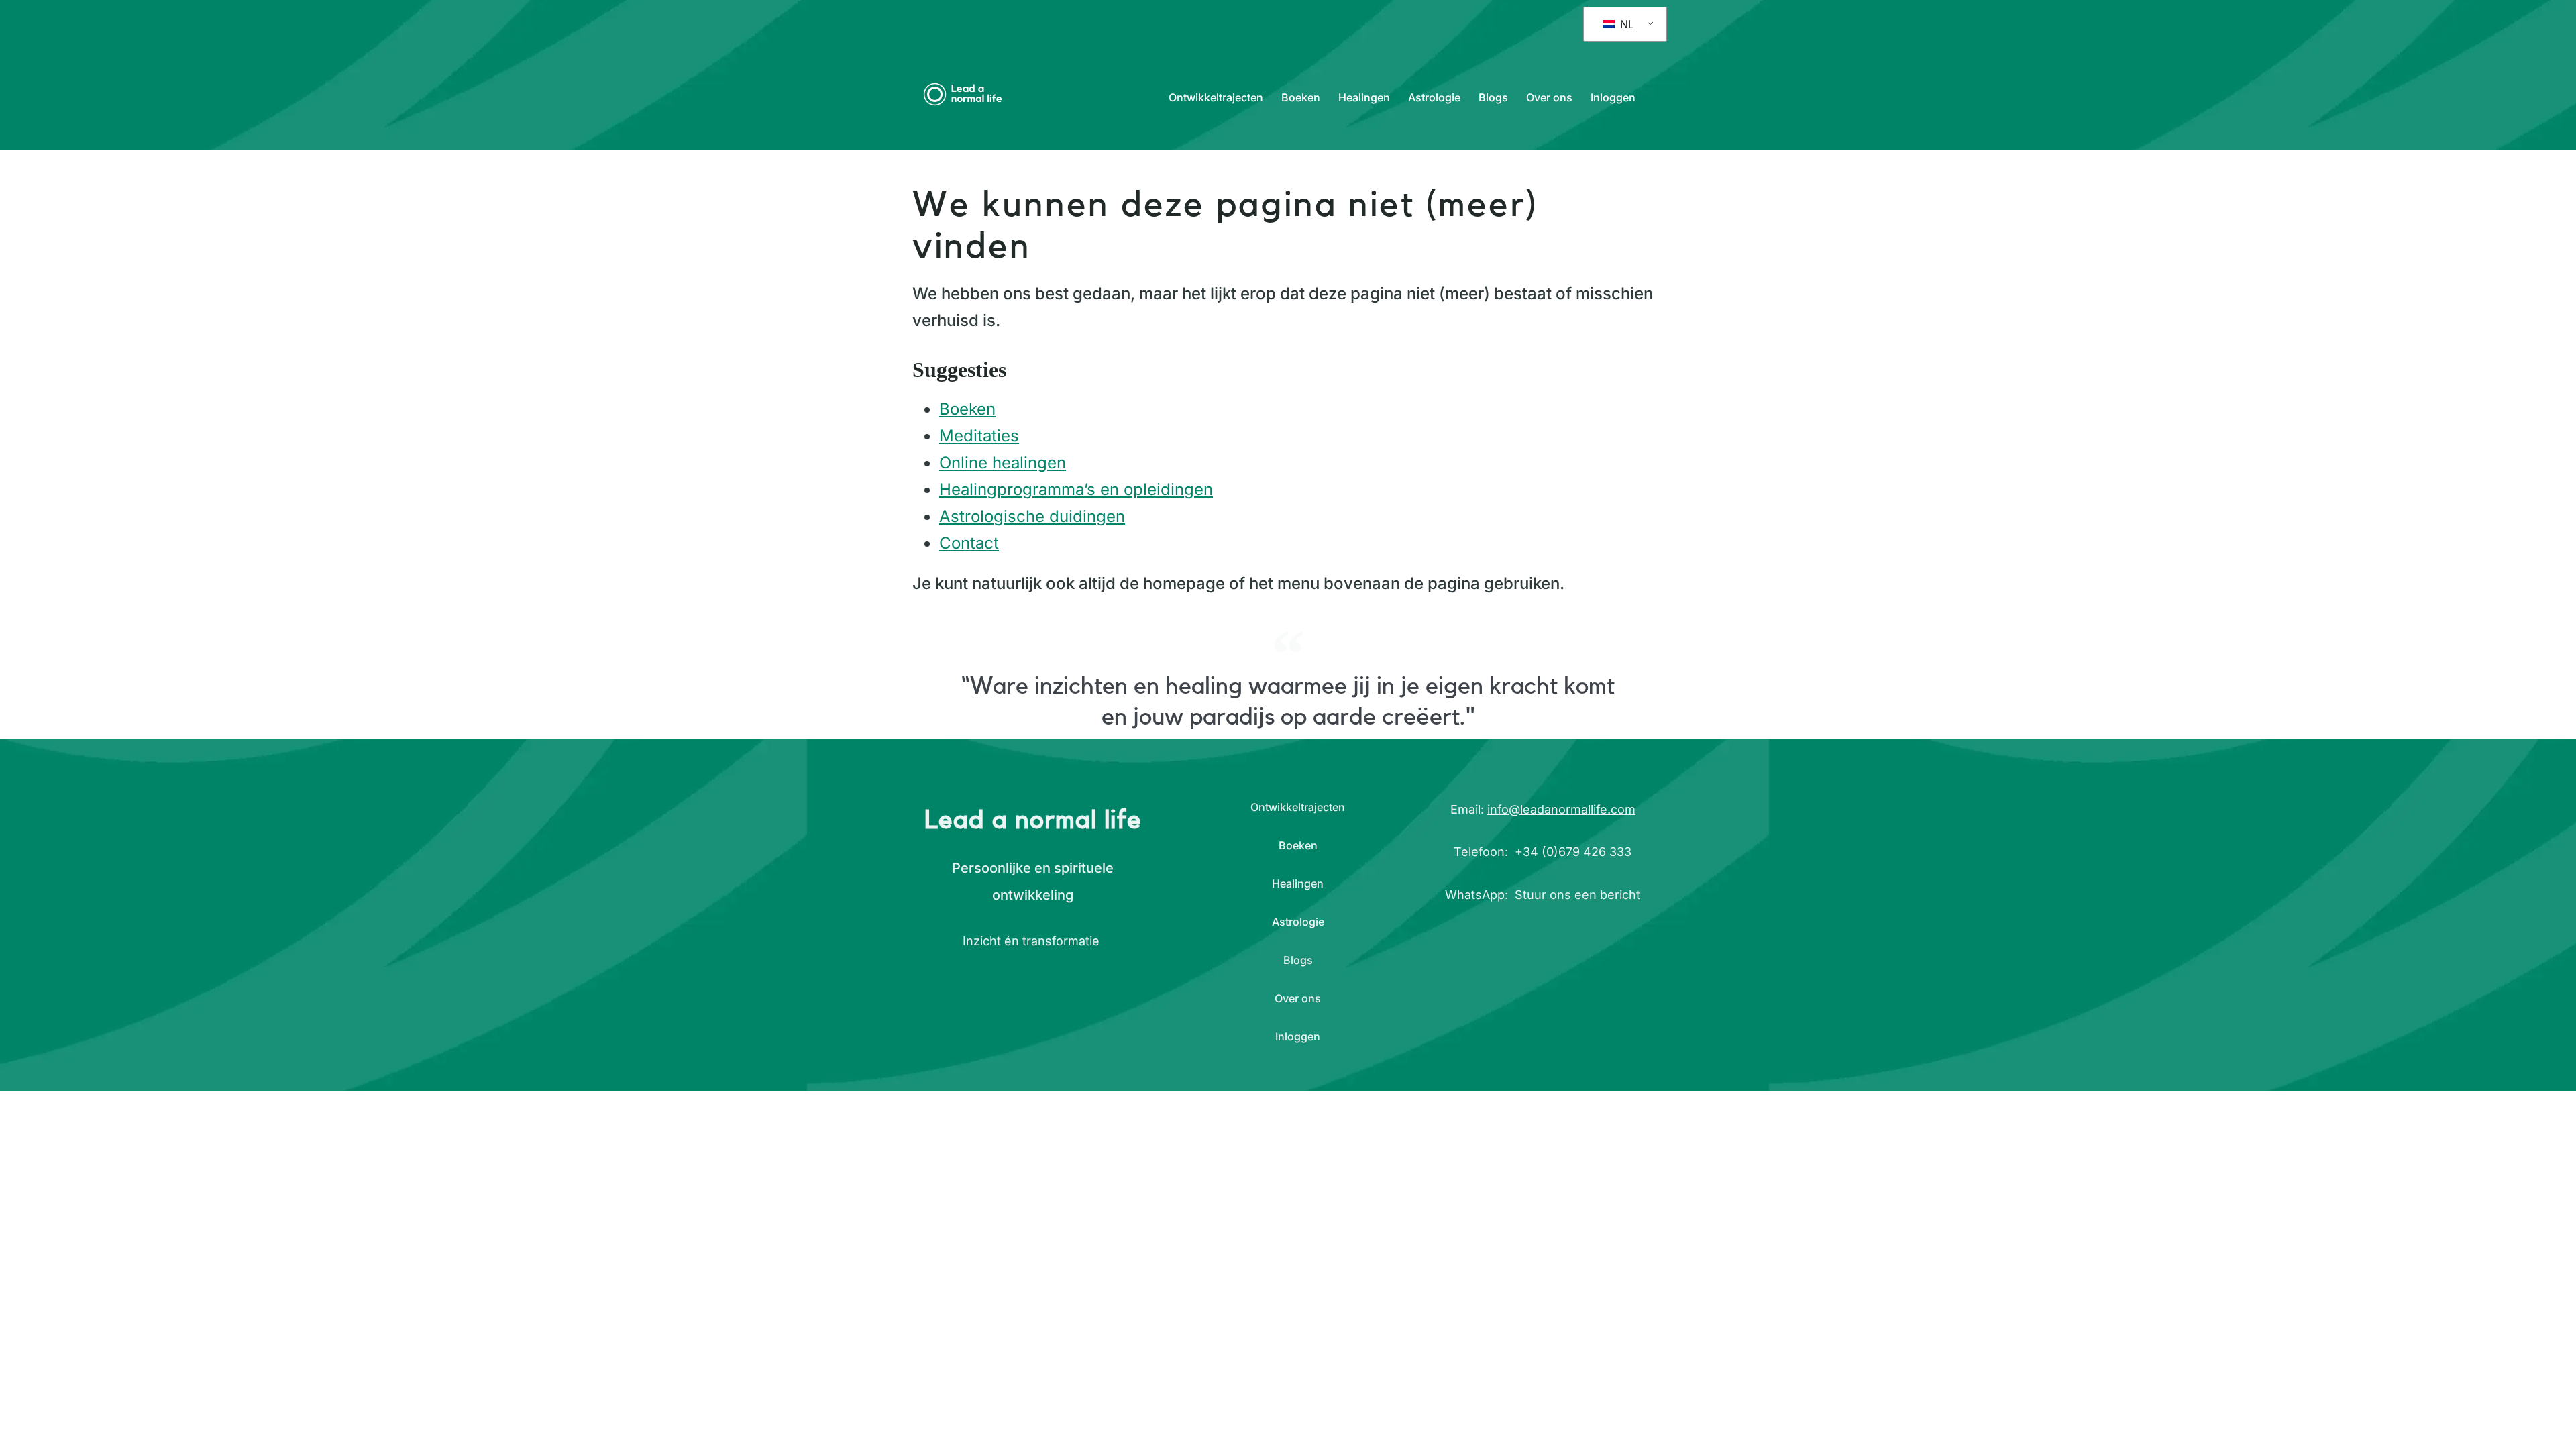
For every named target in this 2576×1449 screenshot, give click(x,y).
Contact (969, 543)
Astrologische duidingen (1032, 516)
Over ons (1549, 97)
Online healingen (1003, 463)
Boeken (1301, 97)
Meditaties (979, 436)
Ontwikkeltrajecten (1216, 97)
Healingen (1364, 97)
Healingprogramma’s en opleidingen (1076, 489)
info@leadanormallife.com (1561, 809)
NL (1625, 24)
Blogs (1493, 97)
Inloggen (1613, 97)
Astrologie (1434, 97)
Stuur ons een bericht (1577, 895)
